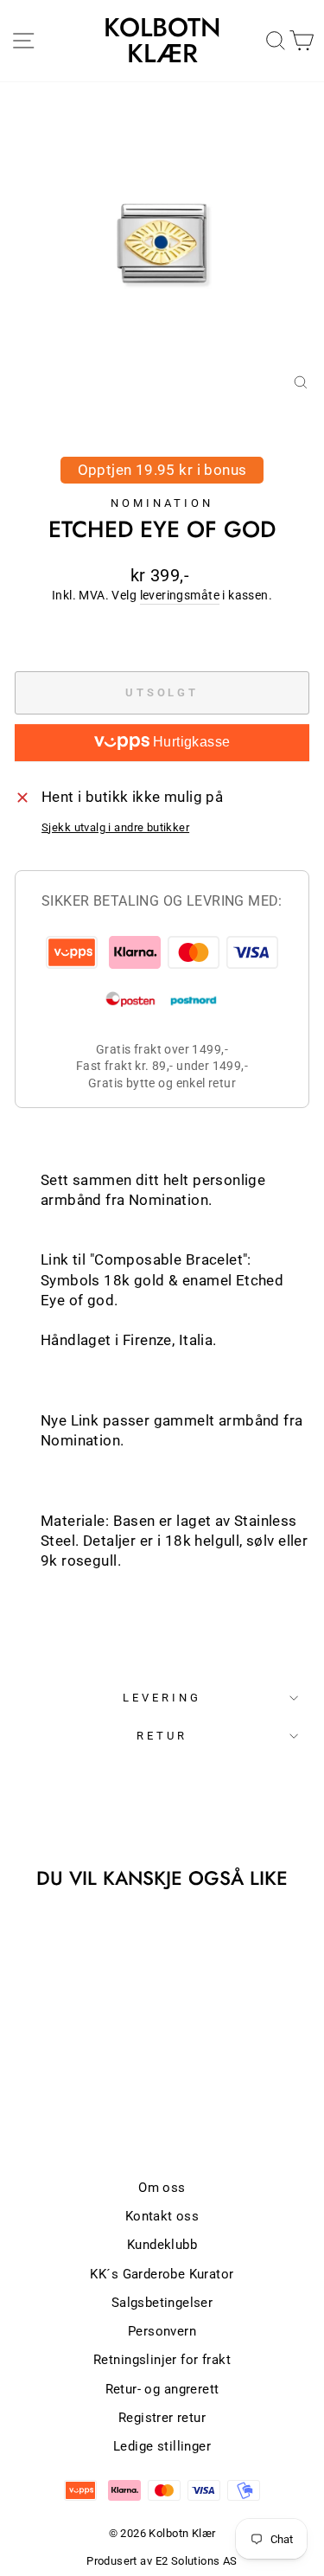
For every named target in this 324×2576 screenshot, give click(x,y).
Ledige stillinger (162, 2446)
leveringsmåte (180, 595)
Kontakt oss (162, 2216)
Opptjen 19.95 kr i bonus (162, 470)
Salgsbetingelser (162, 2303)
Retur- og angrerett (162, 2389)
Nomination (162, 503)
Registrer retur (162, 2418)
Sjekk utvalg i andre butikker (115, 827)
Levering (162, 1698)
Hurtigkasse (190, 742)
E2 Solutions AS (197, 2561)
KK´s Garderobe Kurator (162, 2274)
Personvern (162, 2331)
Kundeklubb (162, 2245)
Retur (162, 1736)
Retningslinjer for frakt (162, 2360)
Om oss (162, 2188)
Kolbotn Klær (162, 41)
